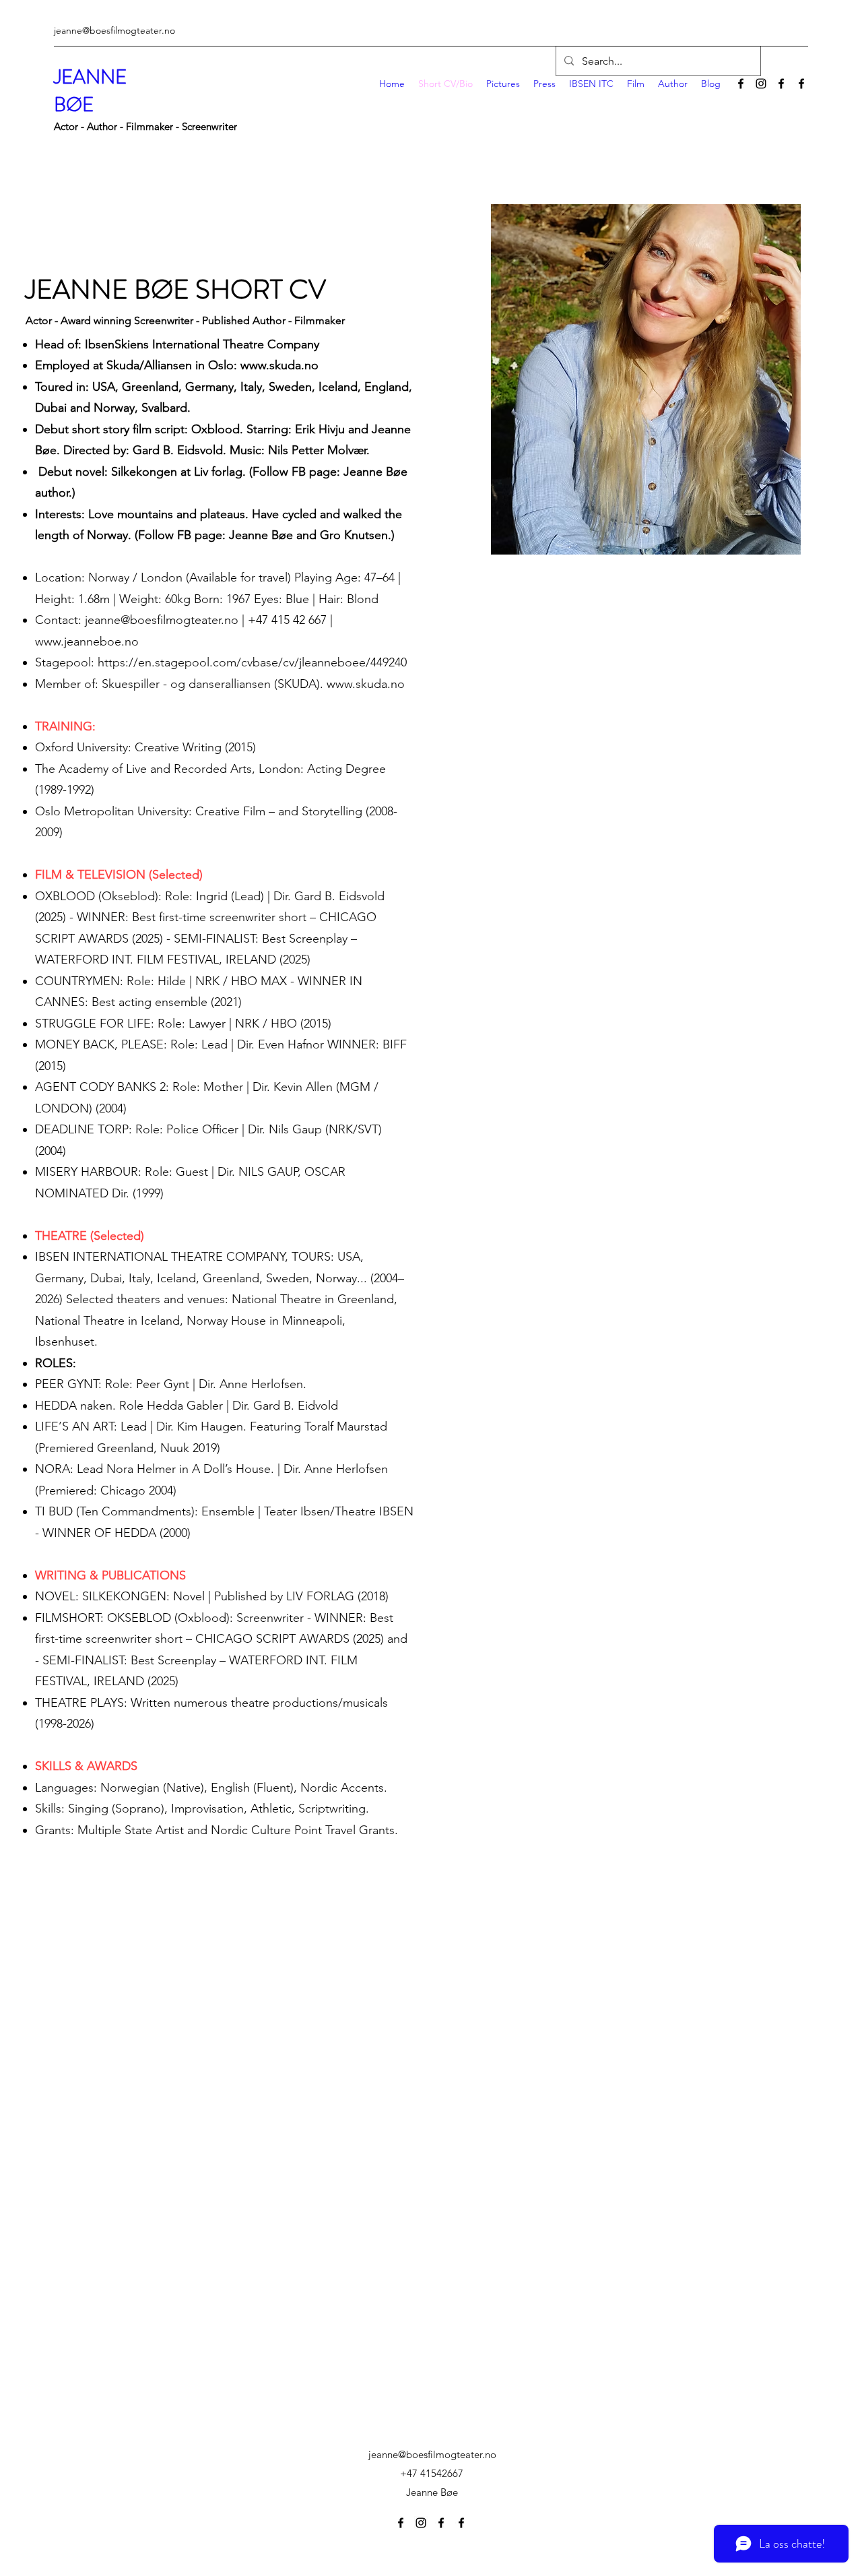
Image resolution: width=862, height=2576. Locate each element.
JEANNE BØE (90, 91)
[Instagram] (761, 84)
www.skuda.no (279, 365)
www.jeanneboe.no (87, 641)
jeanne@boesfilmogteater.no (114, 30)
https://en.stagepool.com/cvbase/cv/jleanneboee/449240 (254, 662)
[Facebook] (741, 84)
